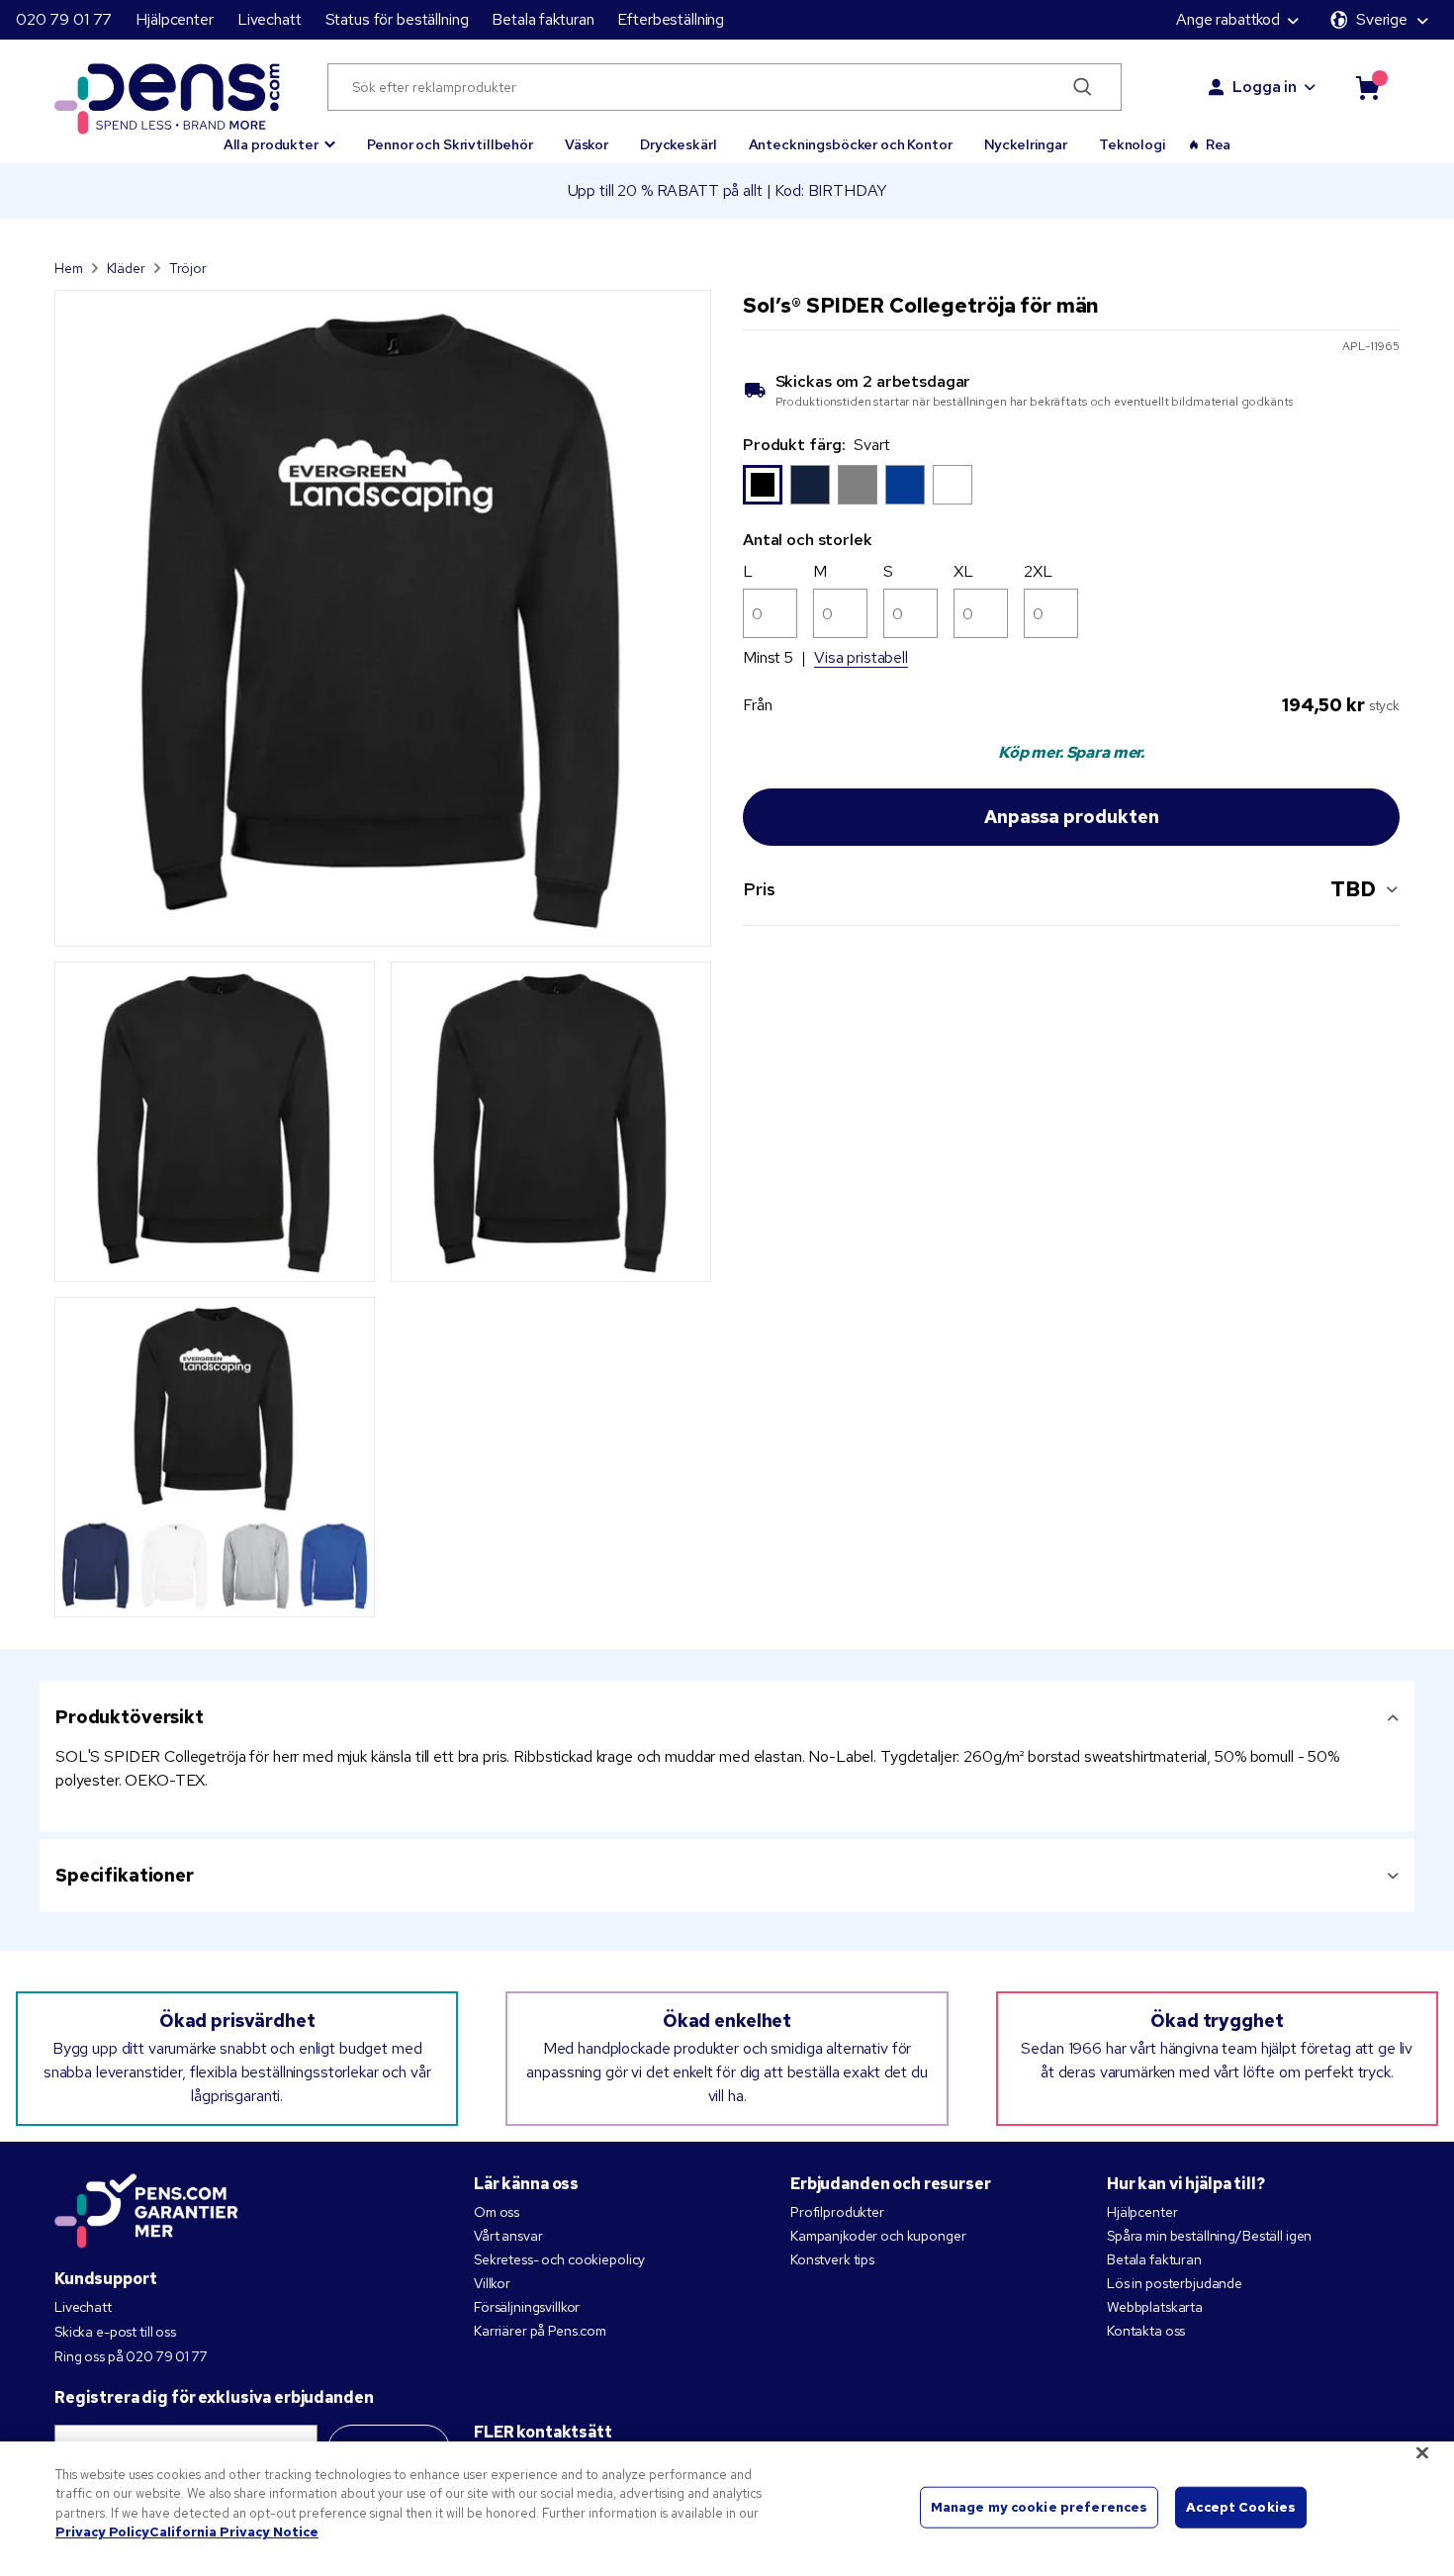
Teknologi (1133, 144)
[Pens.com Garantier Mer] (146, 2209)
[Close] (1422, 2452)
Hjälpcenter (174, 19)
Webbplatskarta (1155, 2307)
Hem (69, 268)
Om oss (497, 2212)
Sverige (1382, 19)
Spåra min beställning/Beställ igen (1209, 2236)
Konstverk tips (832, 2259)
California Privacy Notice (234, 2532)
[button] (280, 136)
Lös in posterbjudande (1175, 2283)
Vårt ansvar (508, 2236)
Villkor (492, 2283)
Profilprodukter (837, 2212)
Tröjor (188, 268)
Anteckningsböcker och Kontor (851, 144)
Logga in (1265, 87)
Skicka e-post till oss (115, 2332)
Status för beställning (397, 19)
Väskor (587, 144)
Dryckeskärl (678, 144)
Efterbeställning (671, 19)
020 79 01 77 (64, 19)
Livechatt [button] (270, 19)
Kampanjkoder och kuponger (878, 2236)
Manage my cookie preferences (1040, 2507)
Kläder (126, 268)
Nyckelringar (1026, 144)
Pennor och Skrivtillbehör (450, 144)
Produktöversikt (130, 1717)
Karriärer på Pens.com (540, 2331)
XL (963, 571)
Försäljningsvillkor (527, 2307)
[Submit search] (1084, 87)
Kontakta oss (1146, 2331)
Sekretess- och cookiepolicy (559, 2259)
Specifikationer (125, 1875)
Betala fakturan (543, 19)
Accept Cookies (1241, 2507)
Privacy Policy (102, 2532)
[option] (763, 485)
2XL (1038, 571)
